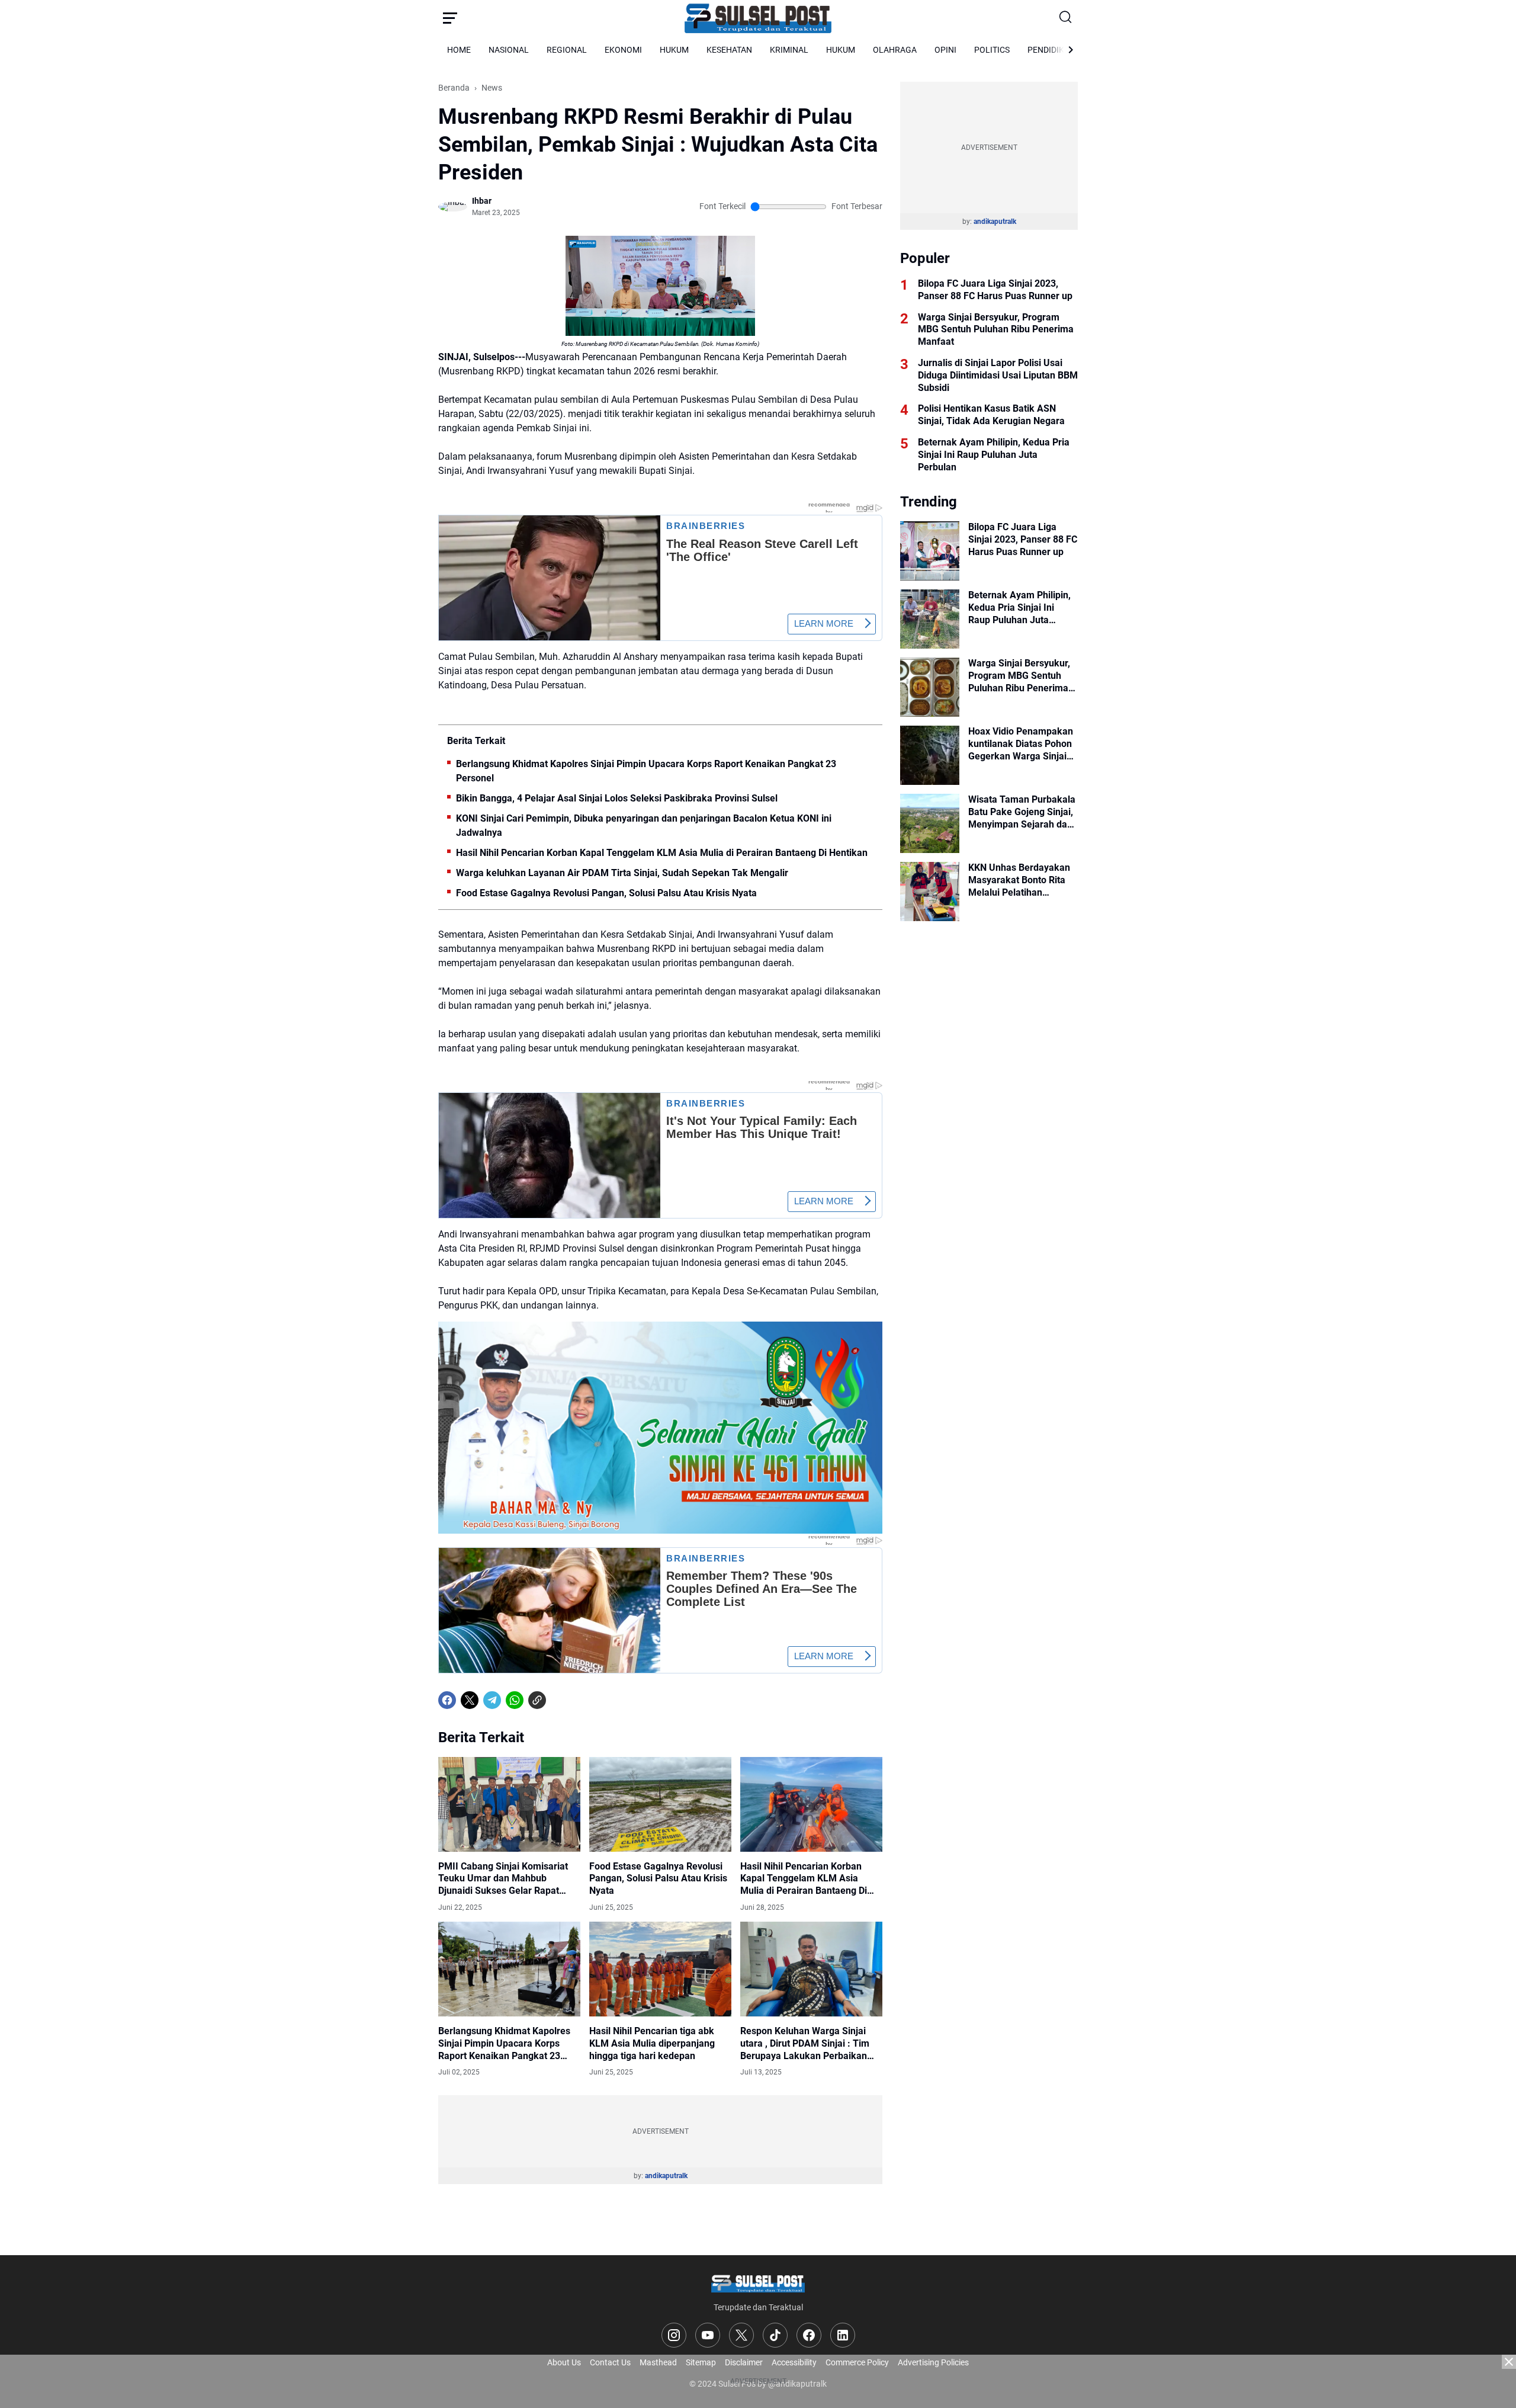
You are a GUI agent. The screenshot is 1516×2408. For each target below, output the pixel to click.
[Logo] (758, 2283)
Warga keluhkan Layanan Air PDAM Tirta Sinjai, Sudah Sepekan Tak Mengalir (622, 873)
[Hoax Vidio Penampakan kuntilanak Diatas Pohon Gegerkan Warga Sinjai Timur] (930, 755)
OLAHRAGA (895, 50)
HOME (459, 50)
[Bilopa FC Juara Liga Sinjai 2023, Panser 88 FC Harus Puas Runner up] (930, 551)
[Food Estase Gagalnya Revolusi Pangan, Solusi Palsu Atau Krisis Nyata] (660, 1804)
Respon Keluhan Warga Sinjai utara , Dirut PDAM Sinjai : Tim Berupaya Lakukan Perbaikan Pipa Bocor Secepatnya (805, 2044)
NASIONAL (509, 50)
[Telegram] (492, 1700)
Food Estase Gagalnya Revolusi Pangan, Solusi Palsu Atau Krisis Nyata (606, 893)
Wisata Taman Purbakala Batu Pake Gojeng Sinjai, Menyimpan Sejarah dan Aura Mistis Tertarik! (1022, 812)
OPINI (945, 50)
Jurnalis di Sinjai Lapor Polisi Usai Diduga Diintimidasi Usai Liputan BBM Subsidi (998, 375)
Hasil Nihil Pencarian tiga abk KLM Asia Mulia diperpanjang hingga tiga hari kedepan (652, 2043)
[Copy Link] (537, 1700)
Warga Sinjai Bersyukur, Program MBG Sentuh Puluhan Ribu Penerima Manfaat (996, 330)
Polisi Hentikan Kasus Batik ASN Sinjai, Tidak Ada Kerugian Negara (991, 415)
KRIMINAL (789, 50)
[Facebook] (447, 1700)
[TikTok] (775, 2335)
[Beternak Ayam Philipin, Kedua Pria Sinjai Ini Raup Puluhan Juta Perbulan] (930, 619)
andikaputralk (666, 2176)
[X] (470, 1700)
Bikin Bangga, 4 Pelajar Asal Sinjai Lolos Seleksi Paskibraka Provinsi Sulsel (617, 798)
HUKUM (674, 50)
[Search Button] (1066, 18)
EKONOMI (623, 50)
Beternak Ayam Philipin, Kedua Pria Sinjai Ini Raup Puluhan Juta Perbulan (994, 455)
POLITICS (992, 50)
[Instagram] (674, 2335)
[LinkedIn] (843, 2335)
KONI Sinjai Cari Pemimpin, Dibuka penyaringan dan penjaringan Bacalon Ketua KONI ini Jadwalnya (644, 825)
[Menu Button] (450, 18)
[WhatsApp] (515, 1700)
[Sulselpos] (758, 18)
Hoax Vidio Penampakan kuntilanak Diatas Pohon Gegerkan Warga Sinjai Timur (1021, 744)
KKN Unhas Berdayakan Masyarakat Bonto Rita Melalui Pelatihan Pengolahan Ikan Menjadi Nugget (1023, 880)
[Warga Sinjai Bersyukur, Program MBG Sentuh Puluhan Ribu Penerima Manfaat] (930, 687)
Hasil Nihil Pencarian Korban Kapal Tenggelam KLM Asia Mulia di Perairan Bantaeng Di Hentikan (662, 853)
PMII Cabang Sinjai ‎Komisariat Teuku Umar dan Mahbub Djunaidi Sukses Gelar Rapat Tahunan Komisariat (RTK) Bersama (503, 1879)
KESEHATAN (729, 50)
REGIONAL (567, 50)
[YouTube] (708, 2335)
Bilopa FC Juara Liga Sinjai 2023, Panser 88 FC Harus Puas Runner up (995, 290)
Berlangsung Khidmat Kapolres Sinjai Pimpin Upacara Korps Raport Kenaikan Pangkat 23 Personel (646, 771)
